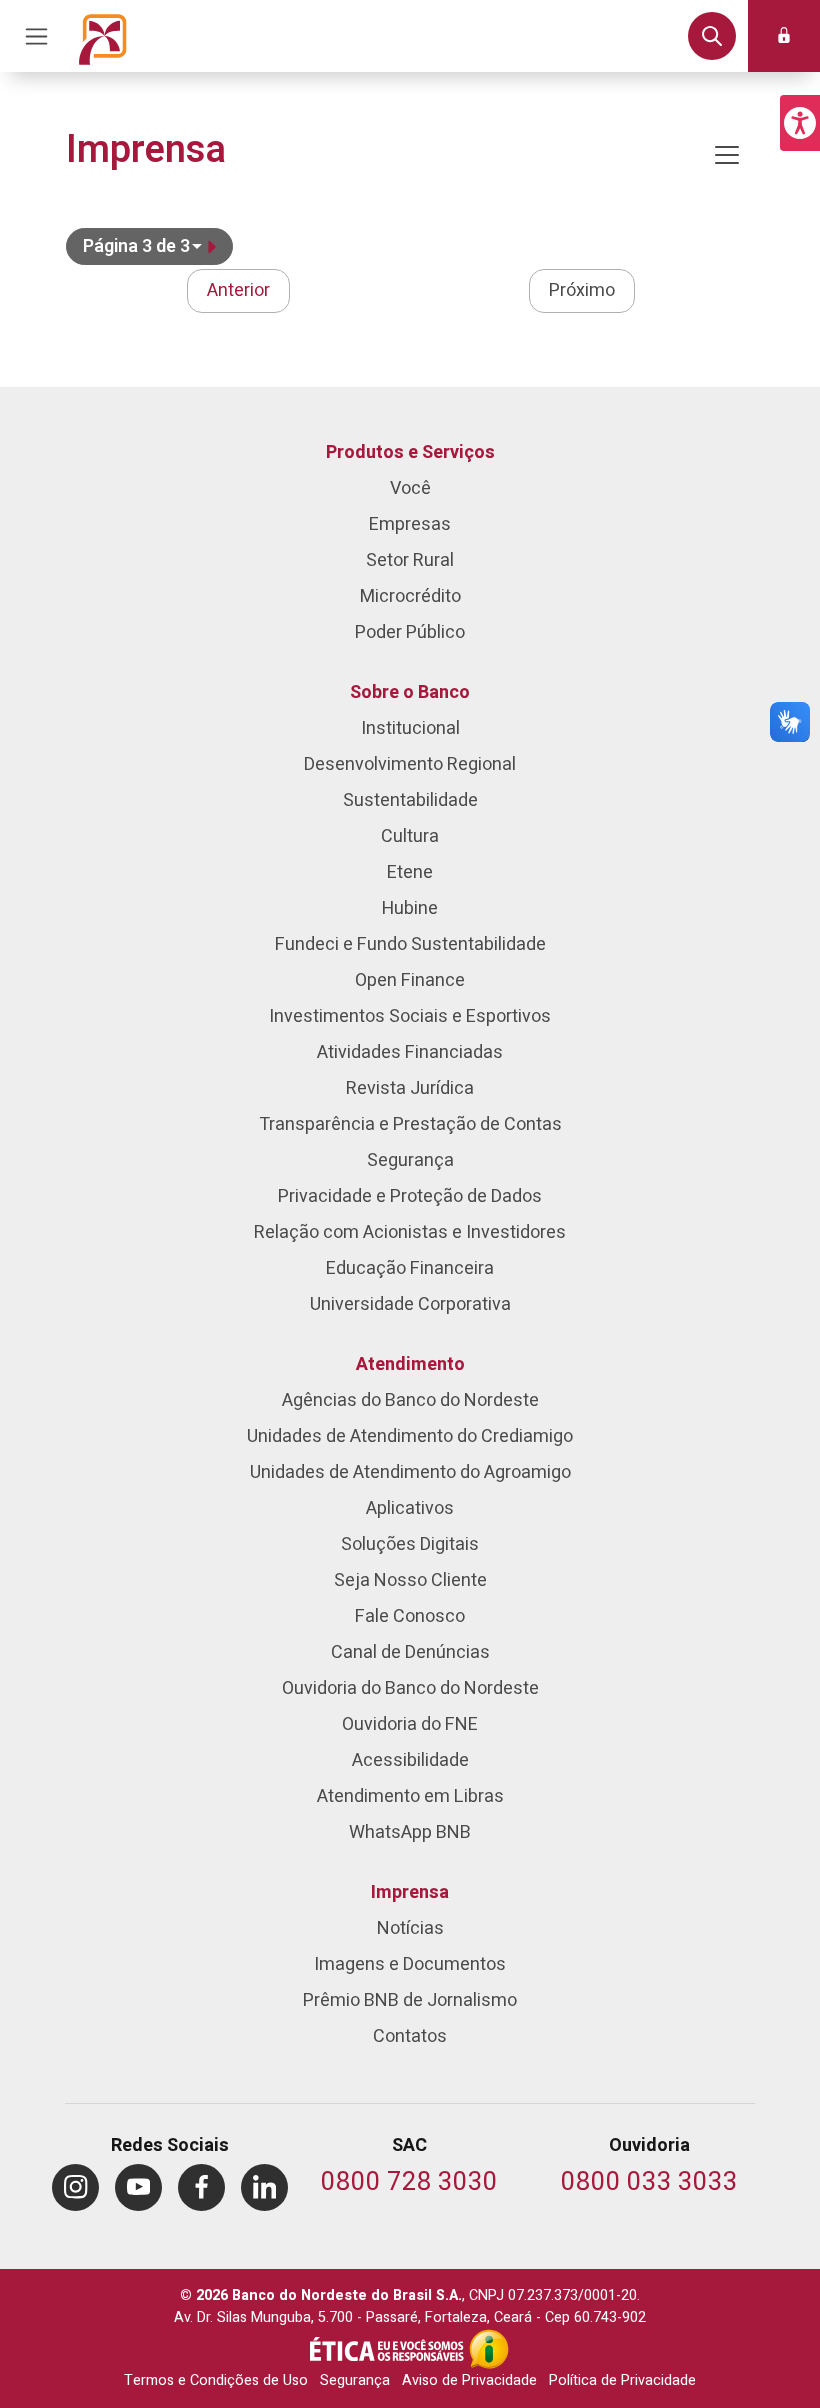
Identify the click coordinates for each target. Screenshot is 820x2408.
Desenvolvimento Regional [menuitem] (410, 764)
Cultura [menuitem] (410, 836)
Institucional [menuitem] (410, 728)
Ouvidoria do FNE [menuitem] (410, 1724)
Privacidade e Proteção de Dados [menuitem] (410, 1196)
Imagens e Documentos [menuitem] (410, 1964)
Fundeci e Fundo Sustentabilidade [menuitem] (410, 944)
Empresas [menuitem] (410, 524)
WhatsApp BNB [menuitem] (410, 1832)
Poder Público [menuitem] (410, 632)
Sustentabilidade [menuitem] (410, 800)
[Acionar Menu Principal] (36, 36)
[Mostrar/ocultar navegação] (727, 155)
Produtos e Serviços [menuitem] (410, 452)
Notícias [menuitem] (410, 1928)
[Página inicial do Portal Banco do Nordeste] (103, 36)
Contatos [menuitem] (410, 2036)
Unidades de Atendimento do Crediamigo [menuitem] (410, 1436)
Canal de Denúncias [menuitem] (410, 1652)
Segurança (355, 2380)
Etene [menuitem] (410, 872)
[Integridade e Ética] (389, 2349)
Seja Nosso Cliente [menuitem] (410, 1580)
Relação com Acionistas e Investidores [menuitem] (410, 1232)
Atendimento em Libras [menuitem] (410, 1796)
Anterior (238, 290)
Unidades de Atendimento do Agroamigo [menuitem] (410, 1472)
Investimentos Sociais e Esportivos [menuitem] (410, 1016)
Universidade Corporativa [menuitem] (410, 1304)
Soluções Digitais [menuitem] (410, 1544)
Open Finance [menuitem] (410, 980)
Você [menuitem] (410, 488)
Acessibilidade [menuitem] (410, 1760)
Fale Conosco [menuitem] (410, 1616)
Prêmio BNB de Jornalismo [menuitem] (410, 2000)
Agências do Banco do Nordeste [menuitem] (410, 1400)
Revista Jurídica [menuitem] (410, 1088)
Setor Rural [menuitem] (410, 560)
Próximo (582, 290)
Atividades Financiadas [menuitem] (410, 1052)
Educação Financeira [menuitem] (410, 1268)
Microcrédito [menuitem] (410, 596)
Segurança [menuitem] (410, 1160)
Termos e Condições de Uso (216, 2380)
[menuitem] (75, 2187)
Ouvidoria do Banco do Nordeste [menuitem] (410, 1688)
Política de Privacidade (622, 2380)
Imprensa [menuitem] (410, 1892)
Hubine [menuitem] (410, 908)
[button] (800, 123)
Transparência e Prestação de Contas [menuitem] (410, 1124)
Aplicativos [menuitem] (410, 1508)
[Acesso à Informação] (489, 2349)
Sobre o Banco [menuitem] (410, 692)
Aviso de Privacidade (469, 2380)
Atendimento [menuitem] (410, 1364)
